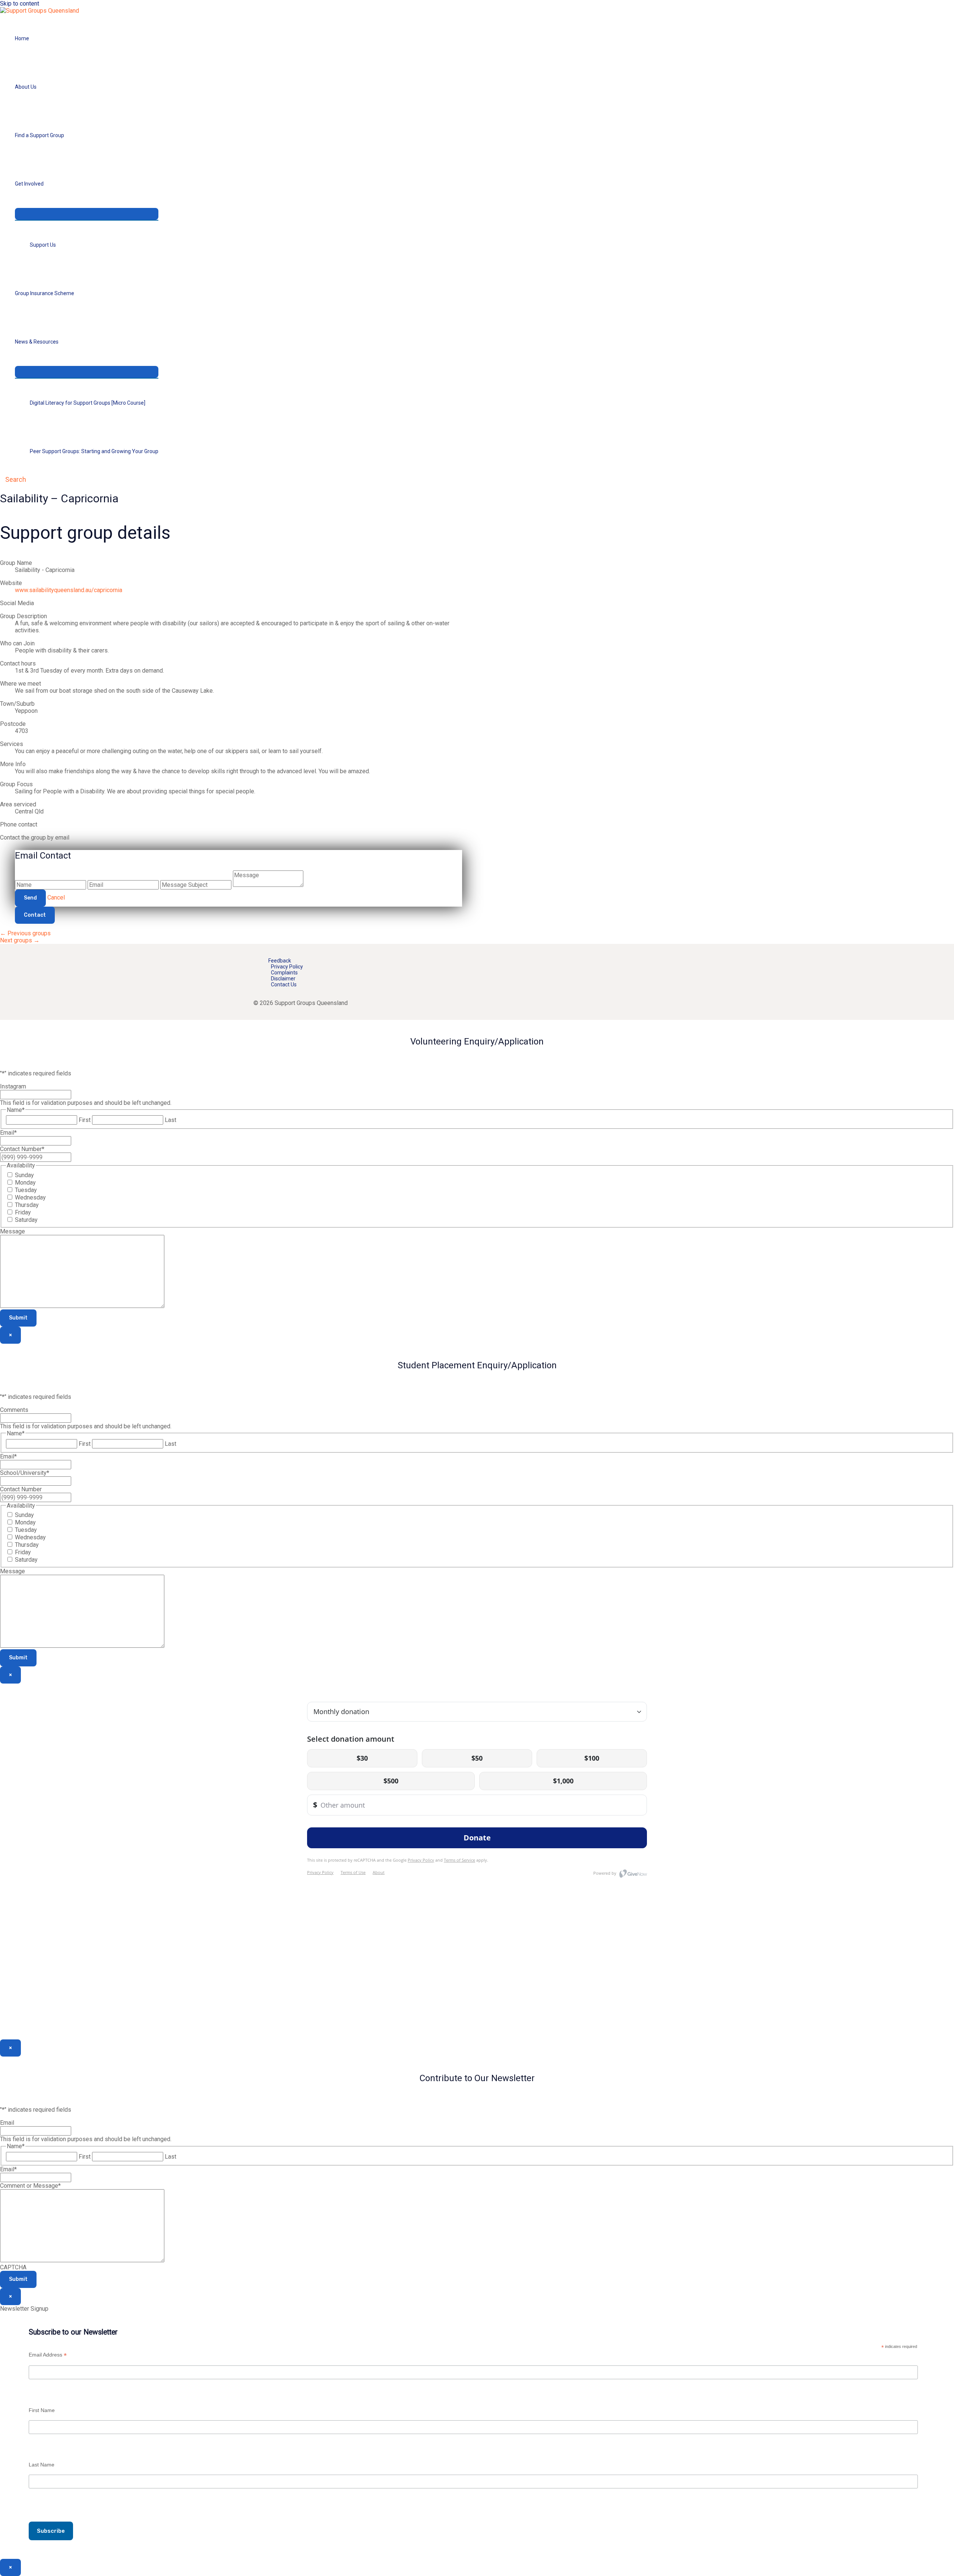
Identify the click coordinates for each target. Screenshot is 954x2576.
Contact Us (284, 984)
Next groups (20, 940)
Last (170, 1120)
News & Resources (37, 342)
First (85, 1120)
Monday (25, 1183)
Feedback (280, 961)
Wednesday (30, 1197)
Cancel (56, 897)
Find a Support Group (40, 135)
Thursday (27, 1205)
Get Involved (29, 184)
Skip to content (20, 4)
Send (30, 898)
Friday (23, 1212)
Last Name (42, 2465)
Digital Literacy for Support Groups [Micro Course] (88, 403)
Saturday (26, 1220)
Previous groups (25, 933)
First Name (42, 2410)
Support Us (43, 245)
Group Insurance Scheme (45, 293)
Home (22, 38)
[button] (13, 479)
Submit (18, 1318)
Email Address (48, 2355)
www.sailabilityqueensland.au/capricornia (69, 590)
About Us (26, 87)
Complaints (284, 973)
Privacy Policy (287, 967)
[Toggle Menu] (87, 214)
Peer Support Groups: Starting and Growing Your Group (94, 451)
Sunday (24, 1175)
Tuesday (26, 1190)
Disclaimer (283, 979)
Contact (35, 915)
